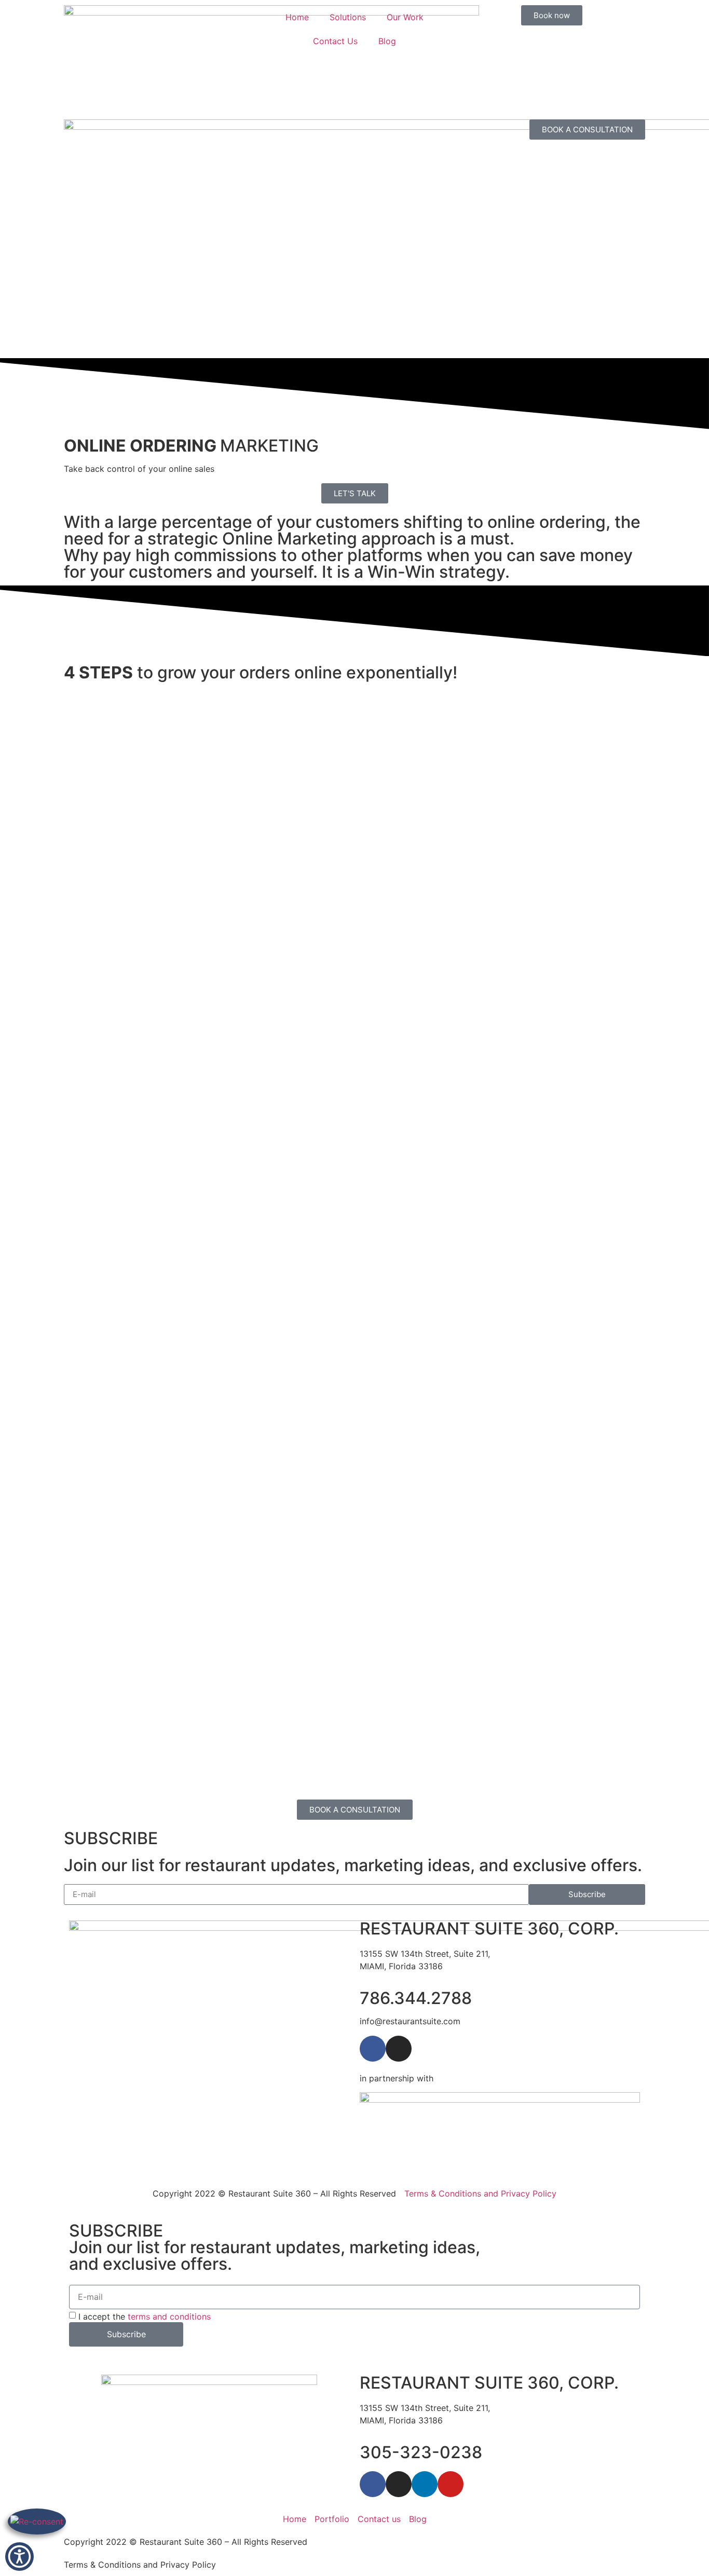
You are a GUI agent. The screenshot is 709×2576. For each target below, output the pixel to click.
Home (297, 17)
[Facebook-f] (373, 2484)
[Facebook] (373, 2049)
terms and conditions (169, 2316)
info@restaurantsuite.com (410, 2021)
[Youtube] (451, 2484)
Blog (387, 41)
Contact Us (335, 41)
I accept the (145, 2316)
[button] (19, 2557)
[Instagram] (399, 2049)
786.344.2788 (416, 1998)
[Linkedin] (425, 2484)
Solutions (348, 17)
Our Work (405, 17)
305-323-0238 (421, 2452)
